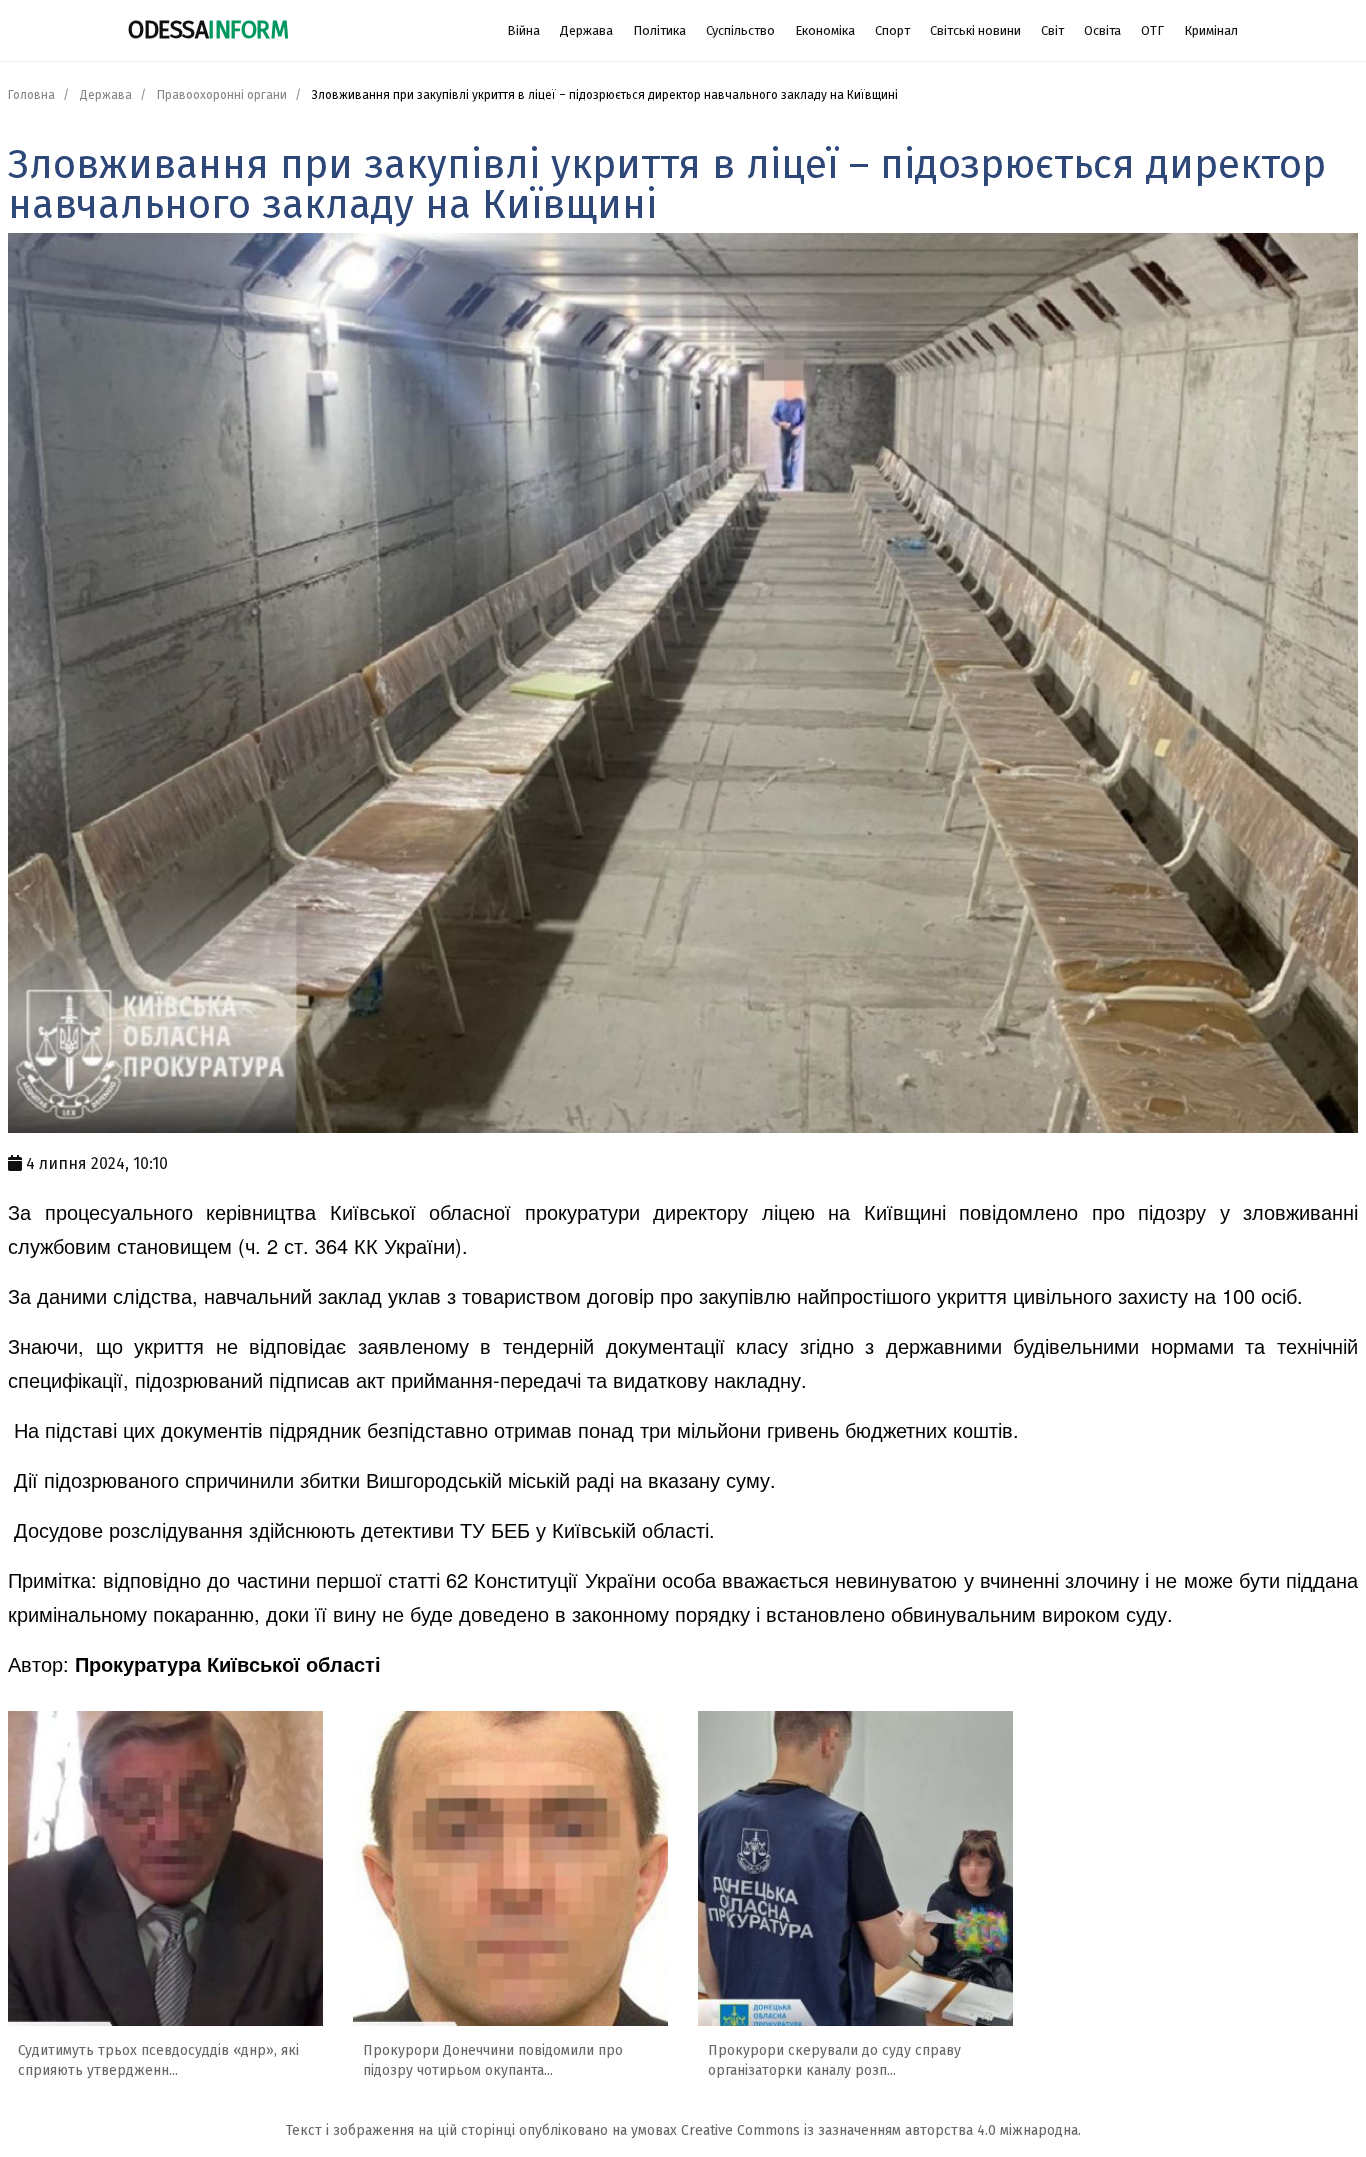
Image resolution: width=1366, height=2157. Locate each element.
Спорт (892, 30)
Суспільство (740, 30)
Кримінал (1211, 30)
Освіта (1102, 30)
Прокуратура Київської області (228, 1663)
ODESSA (208, 30)
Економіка (825, 30)
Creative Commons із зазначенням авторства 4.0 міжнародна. (881, 2130)
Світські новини (975, 30)
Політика (659, 30)
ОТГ (1152, 30)
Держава (586, 30)
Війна (523, 30)
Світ (1052, 30)
